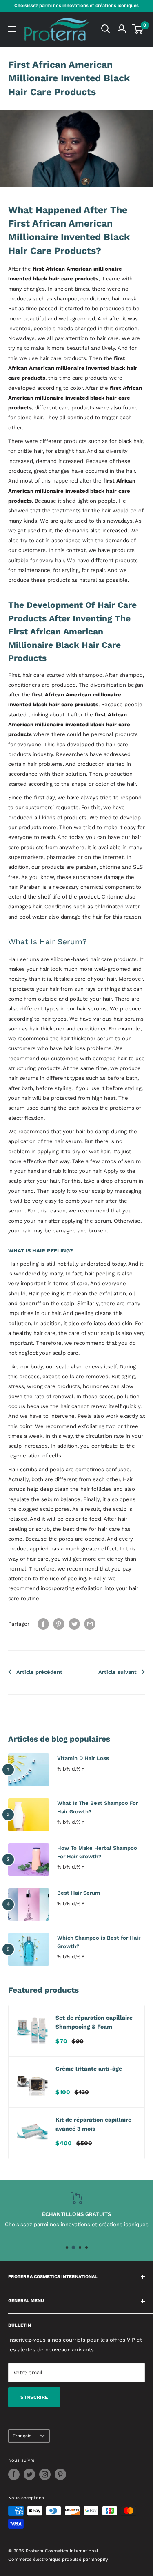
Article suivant (118, 1672)
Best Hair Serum (79, 1893)
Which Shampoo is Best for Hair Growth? (99, 1942)
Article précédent (39, 1672)
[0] (138, 29)
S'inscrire (34, 2397)
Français (22, 2436)
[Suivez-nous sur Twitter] (29, 2474)
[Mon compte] (122, 29)
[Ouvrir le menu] (12, 29)
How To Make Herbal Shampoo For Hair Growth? (97, 1852)
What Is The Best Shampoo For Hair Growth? (98, 1807)
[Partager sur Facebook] (43, 1624)
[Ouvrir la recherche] (106, 29)
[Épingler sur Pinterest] (59, 1624)
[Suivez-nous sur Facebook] (14, 2474)
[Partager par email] (90, 1624)
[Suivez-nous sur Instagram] (45, 2474)
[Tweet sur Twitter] (74, 1624)
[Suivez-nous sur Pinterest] (60, 2474)
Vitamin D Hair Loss (83, 1758)
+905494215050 (82, 2224)
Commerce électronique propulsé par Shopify (58, 2559)
